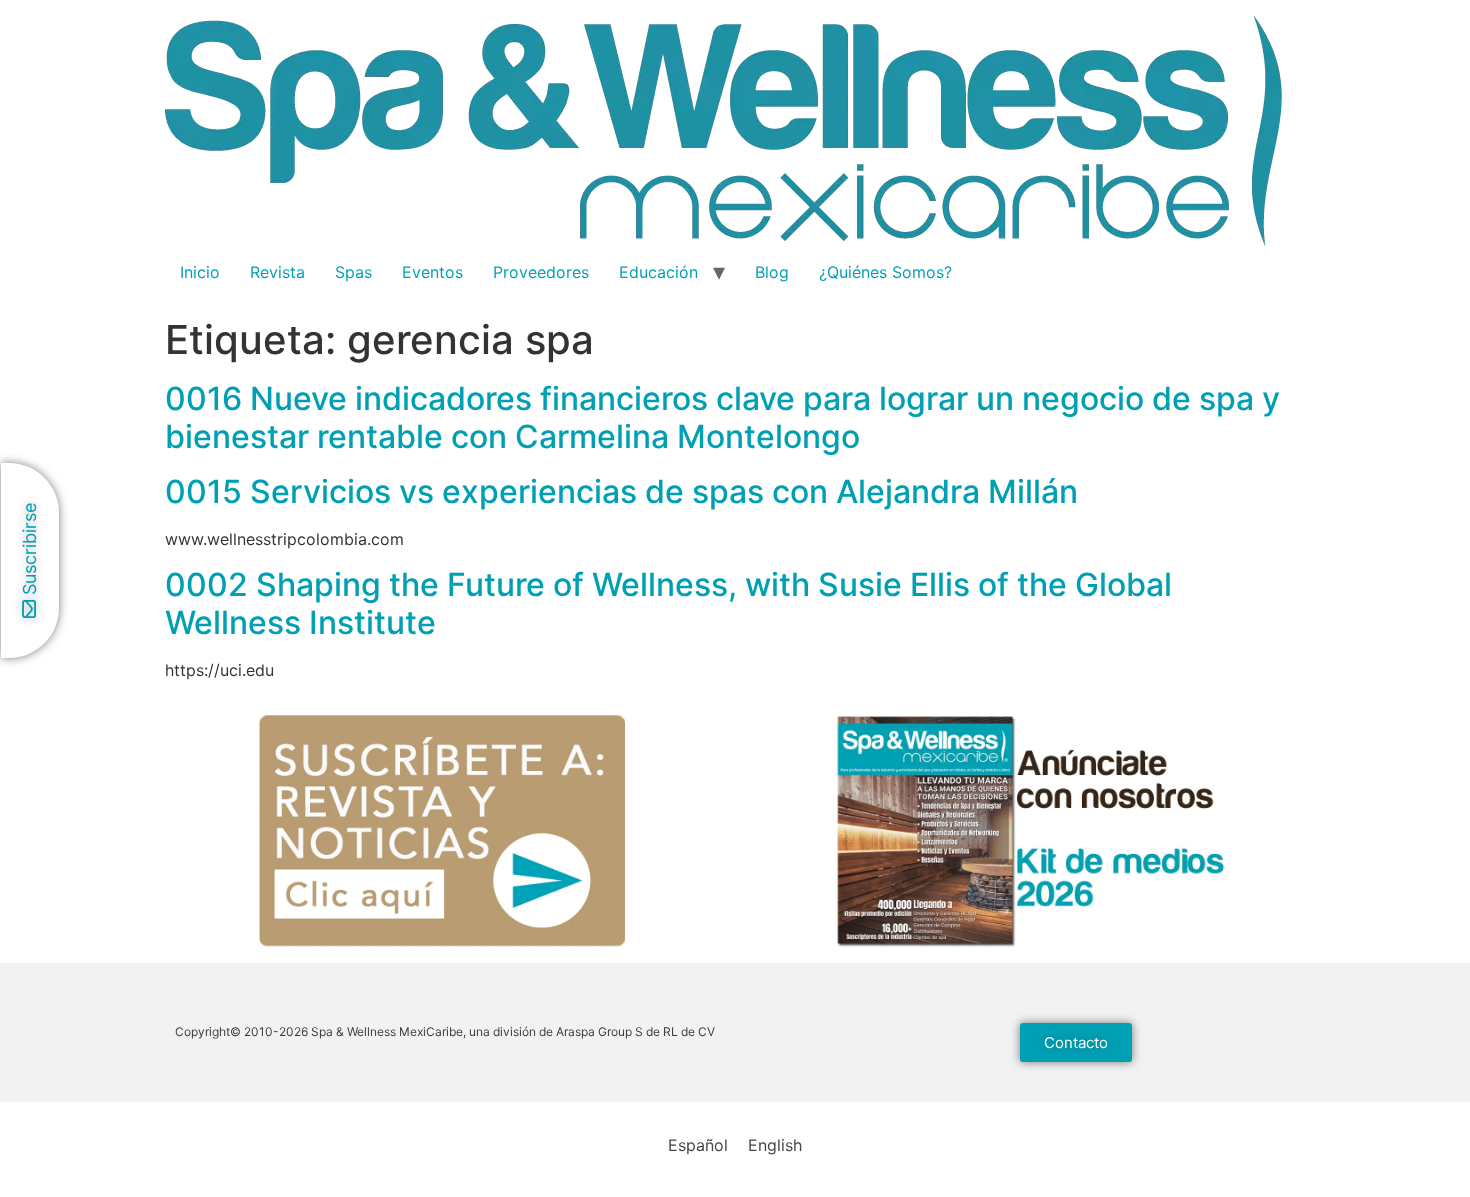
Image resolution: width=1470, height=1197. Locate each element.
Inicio (200, 272)
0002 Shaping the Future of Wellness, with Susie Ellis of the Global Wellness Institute (668, 603)
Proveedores (541, 272)
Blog (772, 272)
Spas (353, 272)
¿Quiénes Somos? (885, 272)
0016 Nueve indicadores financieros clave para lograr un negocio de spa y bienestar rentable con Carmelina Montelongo (722, 417)
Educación (658, 272)
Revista (277, 272)
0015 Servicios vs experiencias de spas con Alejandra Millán (621, 491)
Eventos (432, 272)
